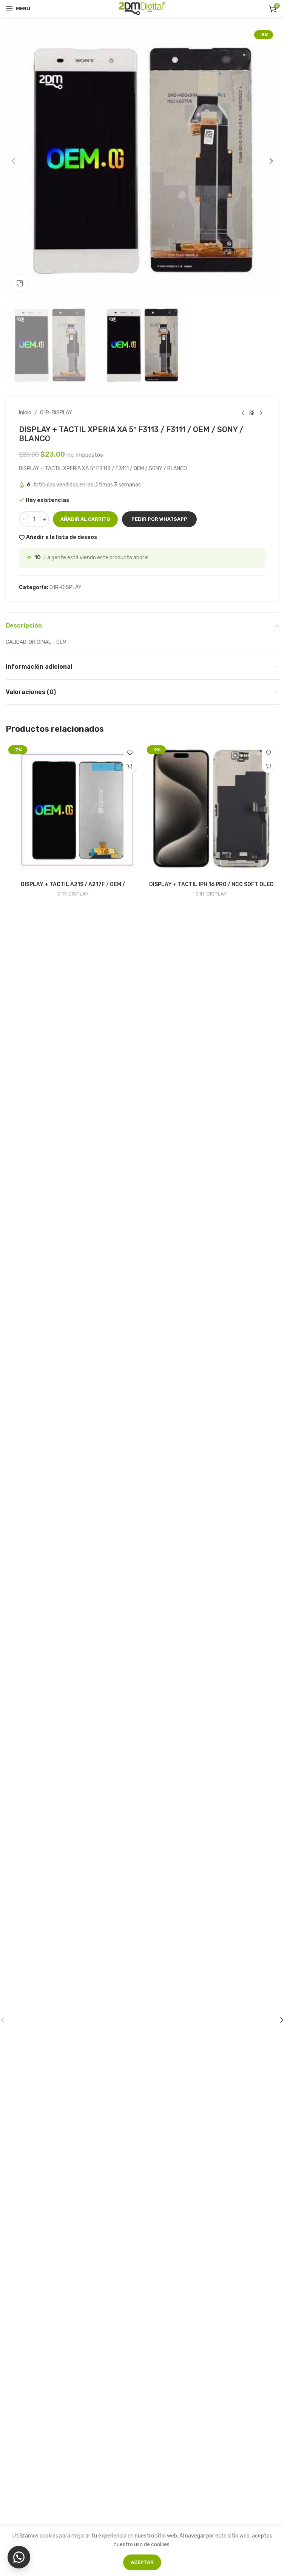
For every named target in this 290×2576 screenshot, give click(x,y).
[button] (13, 161)
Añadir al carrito (85, 519)
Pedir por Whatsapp (159, 519)
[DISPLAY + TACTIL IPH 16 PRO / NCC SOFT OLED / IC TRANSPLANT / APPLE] (212, 810)
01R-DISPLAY (56, 413)
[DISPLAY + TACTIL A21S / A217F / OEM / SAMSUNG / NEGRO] (73, 810)
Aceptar (142, 2562)
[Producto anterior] (243, 413)
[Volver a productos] (252, 413)
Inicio (25, 413)
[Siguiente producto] (261, 413)
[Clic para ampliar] (20, 283)
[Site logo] (142, 8)
